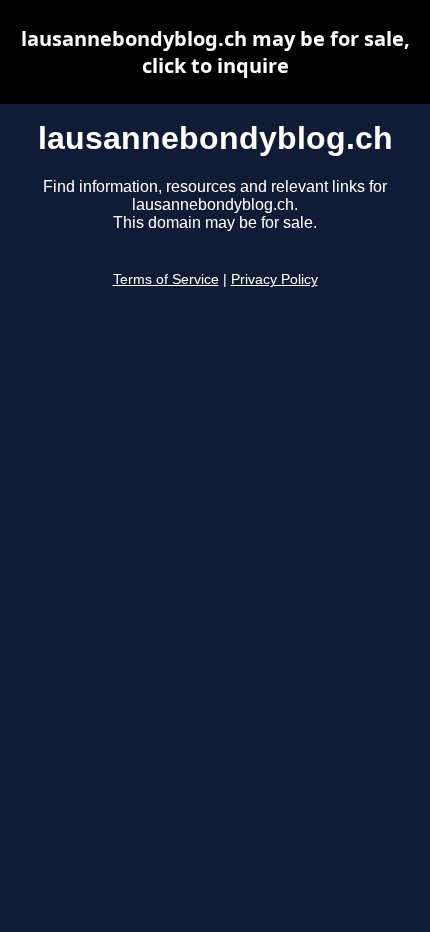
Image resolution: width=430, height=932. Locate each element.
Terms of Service (166, 279)
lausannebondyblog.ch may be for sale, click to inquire (215, 52)
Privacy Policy (274, 279)
